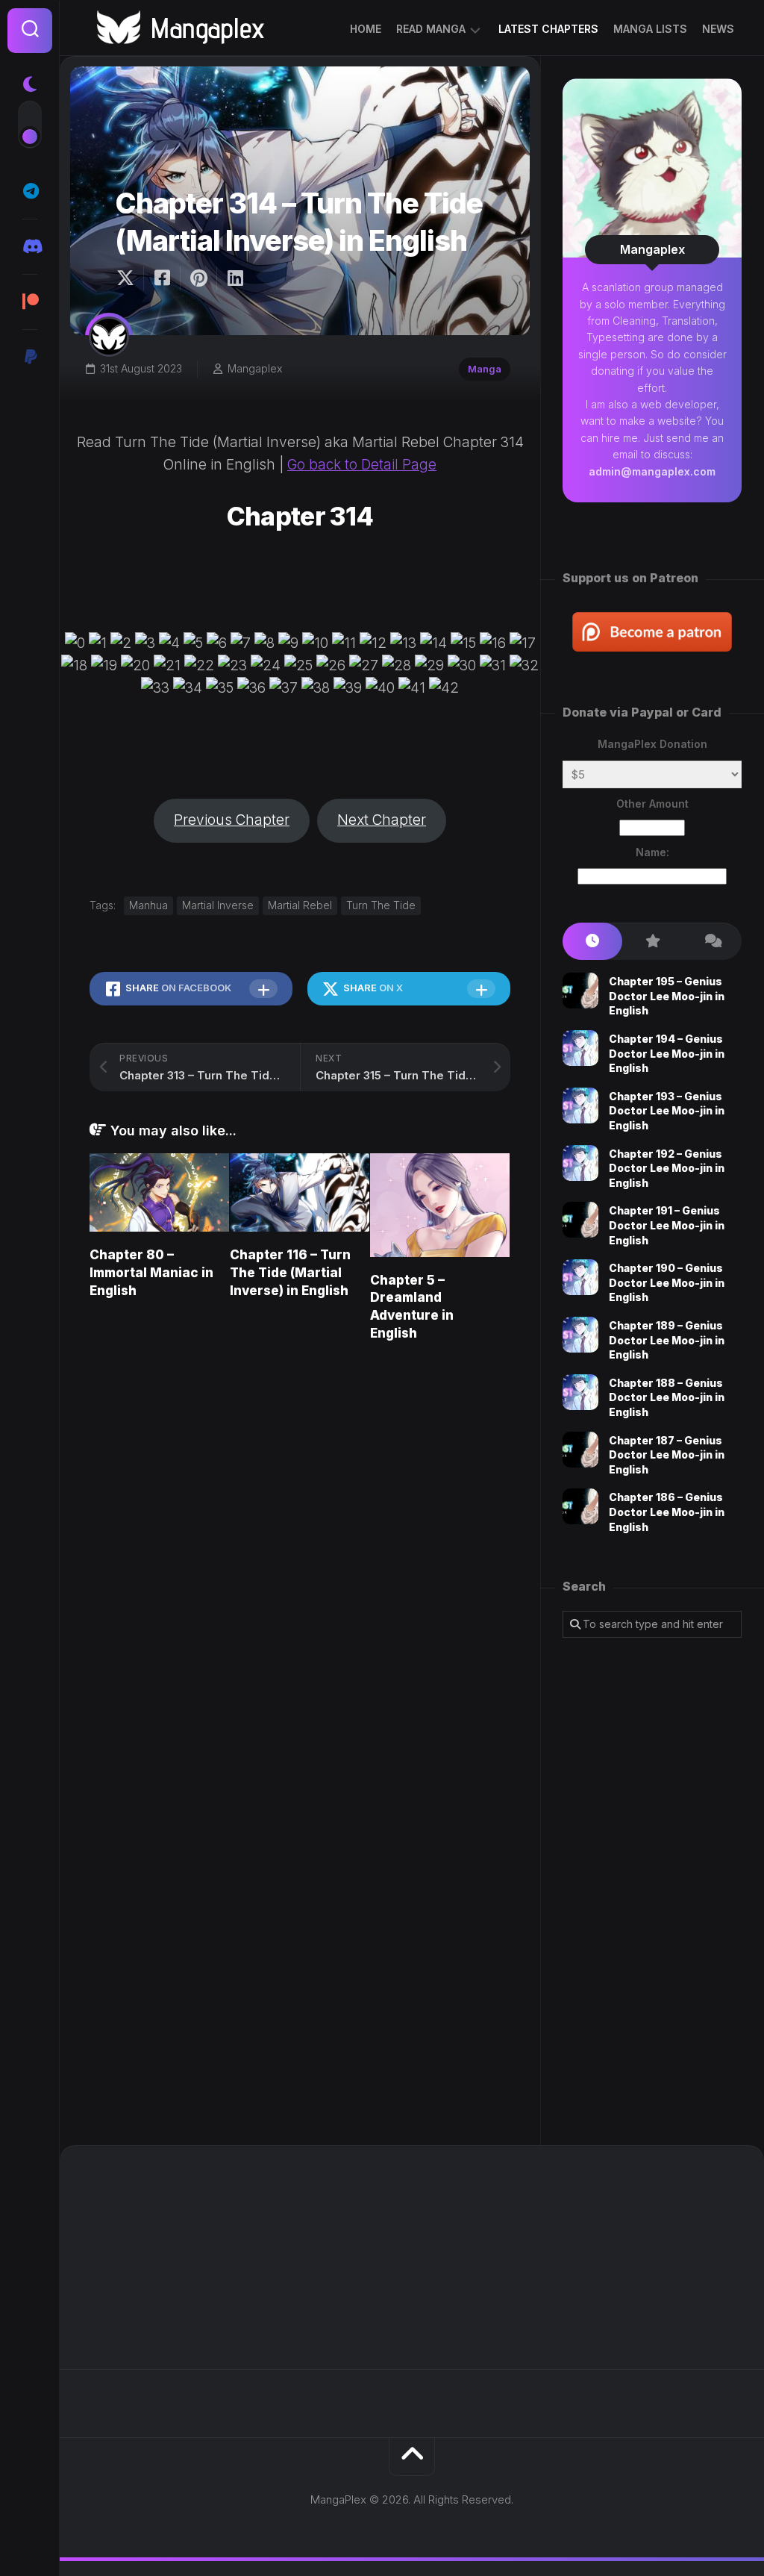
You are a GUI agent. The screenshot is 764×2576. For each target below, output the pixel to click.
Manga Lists (650, 29)
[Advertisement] (652, 1892)
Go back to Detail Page (362, 465)
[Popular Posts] (652, 942)
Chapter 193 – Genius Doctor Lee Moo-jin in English (667, 1111)
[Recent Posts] (592, 942)
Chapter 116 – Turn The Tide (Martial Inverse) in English (290, 1273)
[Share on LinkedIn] (235, 278)
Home (366, 29)
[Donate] (30, 357)
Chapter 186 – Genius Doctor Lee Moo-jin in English (667, 1512)
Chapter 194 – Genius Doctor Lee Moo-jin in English (667, 1053)
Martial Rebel (300, 905)
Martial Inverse (218, 905)
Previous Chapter (232, 820)
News (718, 29)
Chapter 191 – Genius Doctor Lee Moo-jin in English (667, 1225)
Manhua (148, 905)
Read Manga (431, 29)
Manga (485, 369)
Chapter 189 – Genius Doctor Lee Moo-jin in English (667, 1340)
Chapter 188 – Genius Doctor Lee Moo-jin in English (667, 1397)
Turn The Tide (381, 905)
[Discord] (30, 246)
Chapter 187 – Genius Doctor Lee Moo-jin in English (667, 1455)
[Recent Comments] (712, 942)
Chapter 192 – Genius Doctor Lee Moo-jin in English (667, 1168)
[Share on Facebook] (162, 278)
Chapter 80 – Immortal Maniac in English (151, 1273)
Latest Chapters (548, 29)
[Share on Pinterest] (198, 278)
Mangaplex (255, 368)
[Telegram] (30, 191)
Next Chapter (382, 820)
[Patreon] (30, 302)
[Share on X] (129, 278)
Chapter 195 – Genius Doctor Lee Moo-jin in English (667, 996)
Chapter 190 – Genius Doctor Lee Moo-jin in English (667, 1282)
